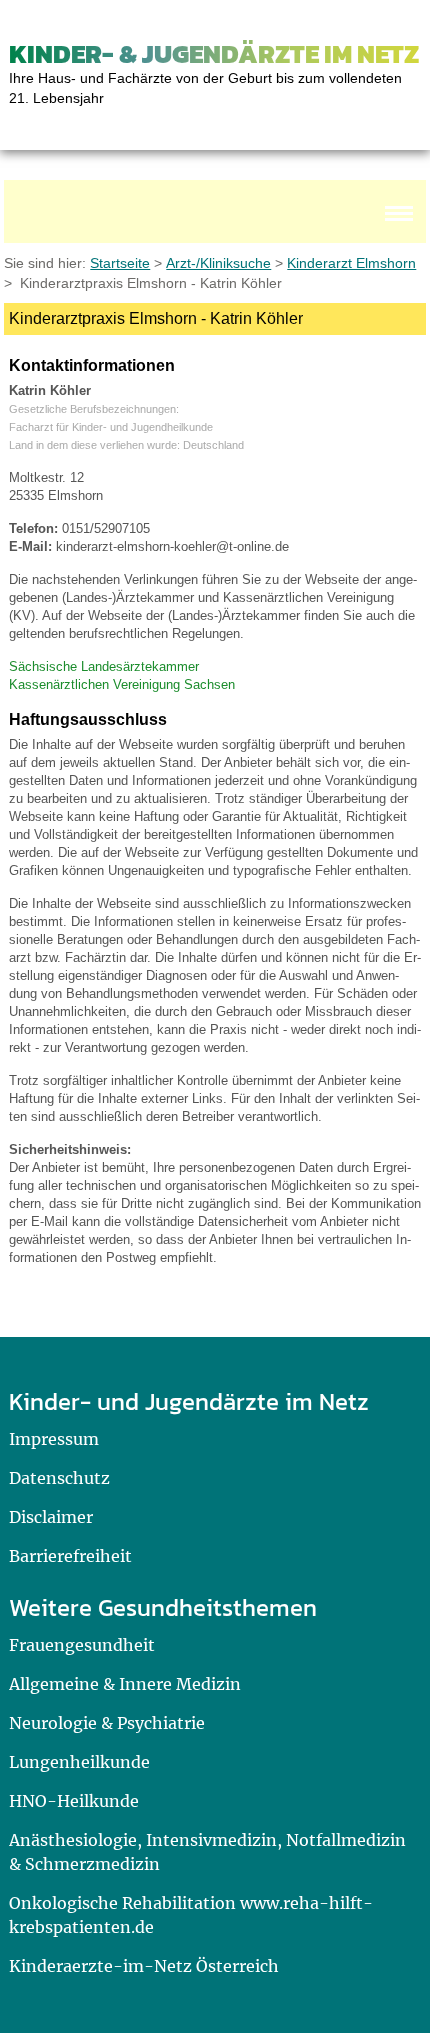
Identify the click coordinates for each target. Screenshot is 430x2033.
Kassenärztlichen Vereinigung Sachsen (122, 684)
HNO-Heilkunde (74, 1801)
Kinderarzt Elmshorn (351, 263)
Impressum (54, 1439)
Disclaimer (51, 1517)
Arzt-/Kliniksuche (218, 263)
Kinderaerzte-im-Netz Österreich (144, 1966)
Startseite (120, 263)
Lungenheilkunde (79, 1762)
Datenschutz (59, 1478)
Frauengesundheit (82, 1645)
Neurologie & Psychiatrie (107, 1723)
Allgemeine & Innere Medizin (125, 1684)
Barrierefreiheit (70, 1556)
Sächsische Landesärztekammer (104, 666)
